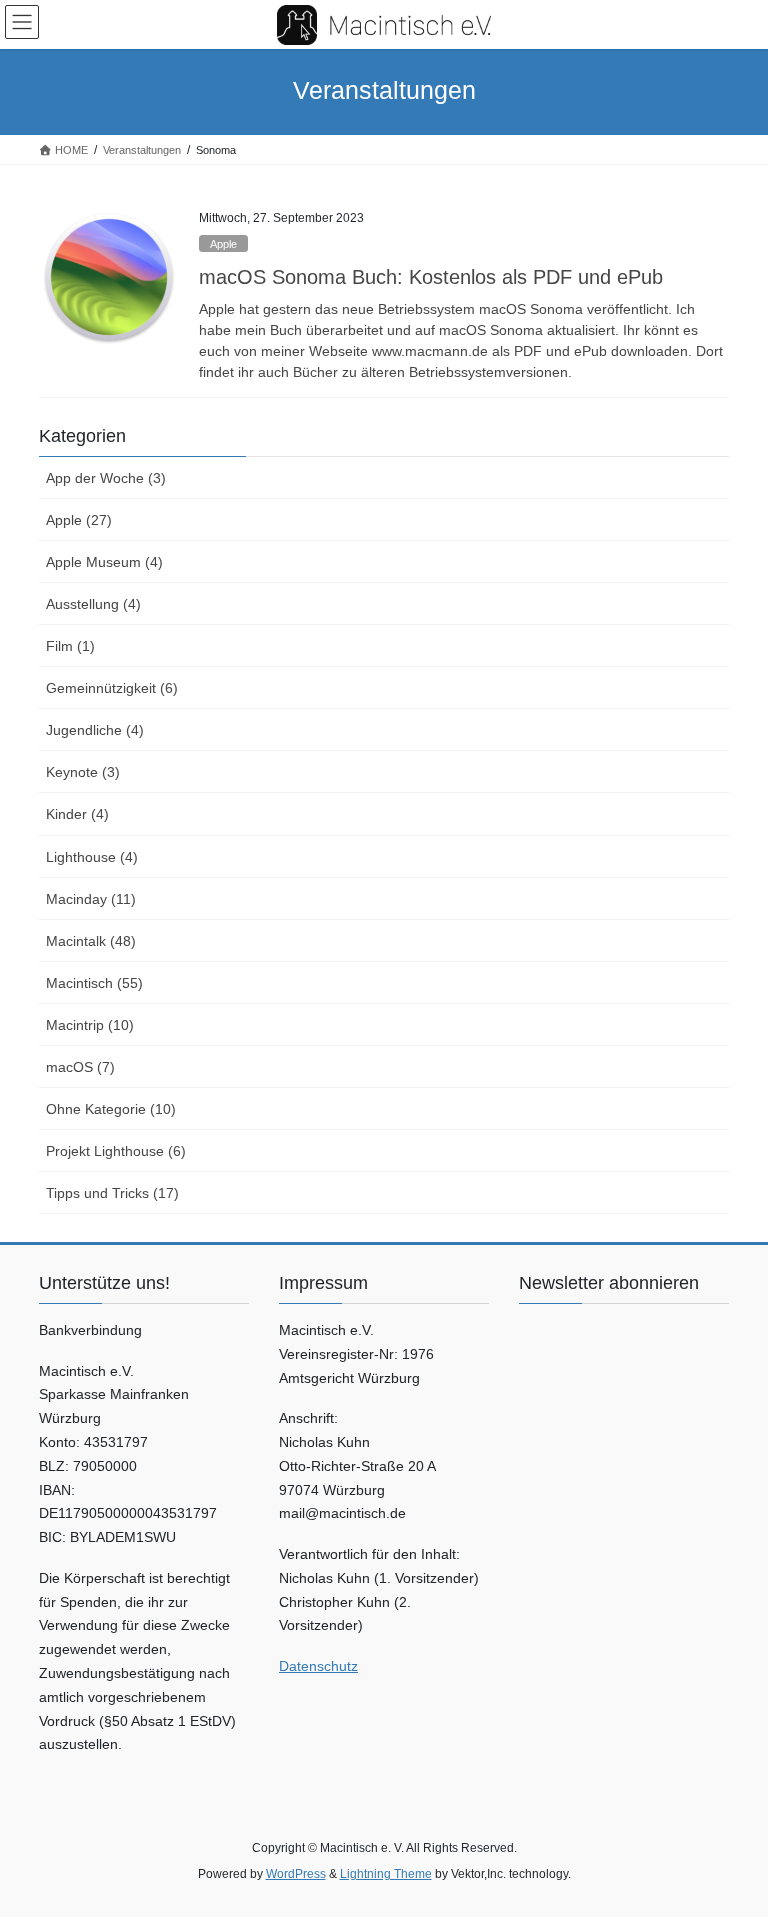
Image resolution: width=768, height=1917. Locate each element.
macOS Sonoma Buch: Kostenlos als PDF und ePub (431, 277)
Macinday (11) (91, 899)
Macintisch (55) (94, 983)
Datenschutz (318, 1666)
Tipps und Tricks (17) (112, 1193)
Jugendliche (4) (95, 730)
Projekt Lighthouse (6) (116, 1151)
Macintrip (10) (90, 1025)
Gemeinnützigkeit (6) (112, 688)
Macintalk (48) (91, 941)
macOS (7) (80, 1067)
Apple (223, 244)
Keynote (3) (83, 772)
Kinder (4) (77, 814)
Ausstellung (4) (93, 604)
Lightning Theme (386, 1874)
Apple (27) (79, 520)
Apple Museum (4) (104, 562)
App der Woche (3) (106, 478)
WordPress (296, 1874)
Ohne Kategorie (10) (111, 1109)
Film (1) (70, 646)
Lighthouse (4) (92, 857)
